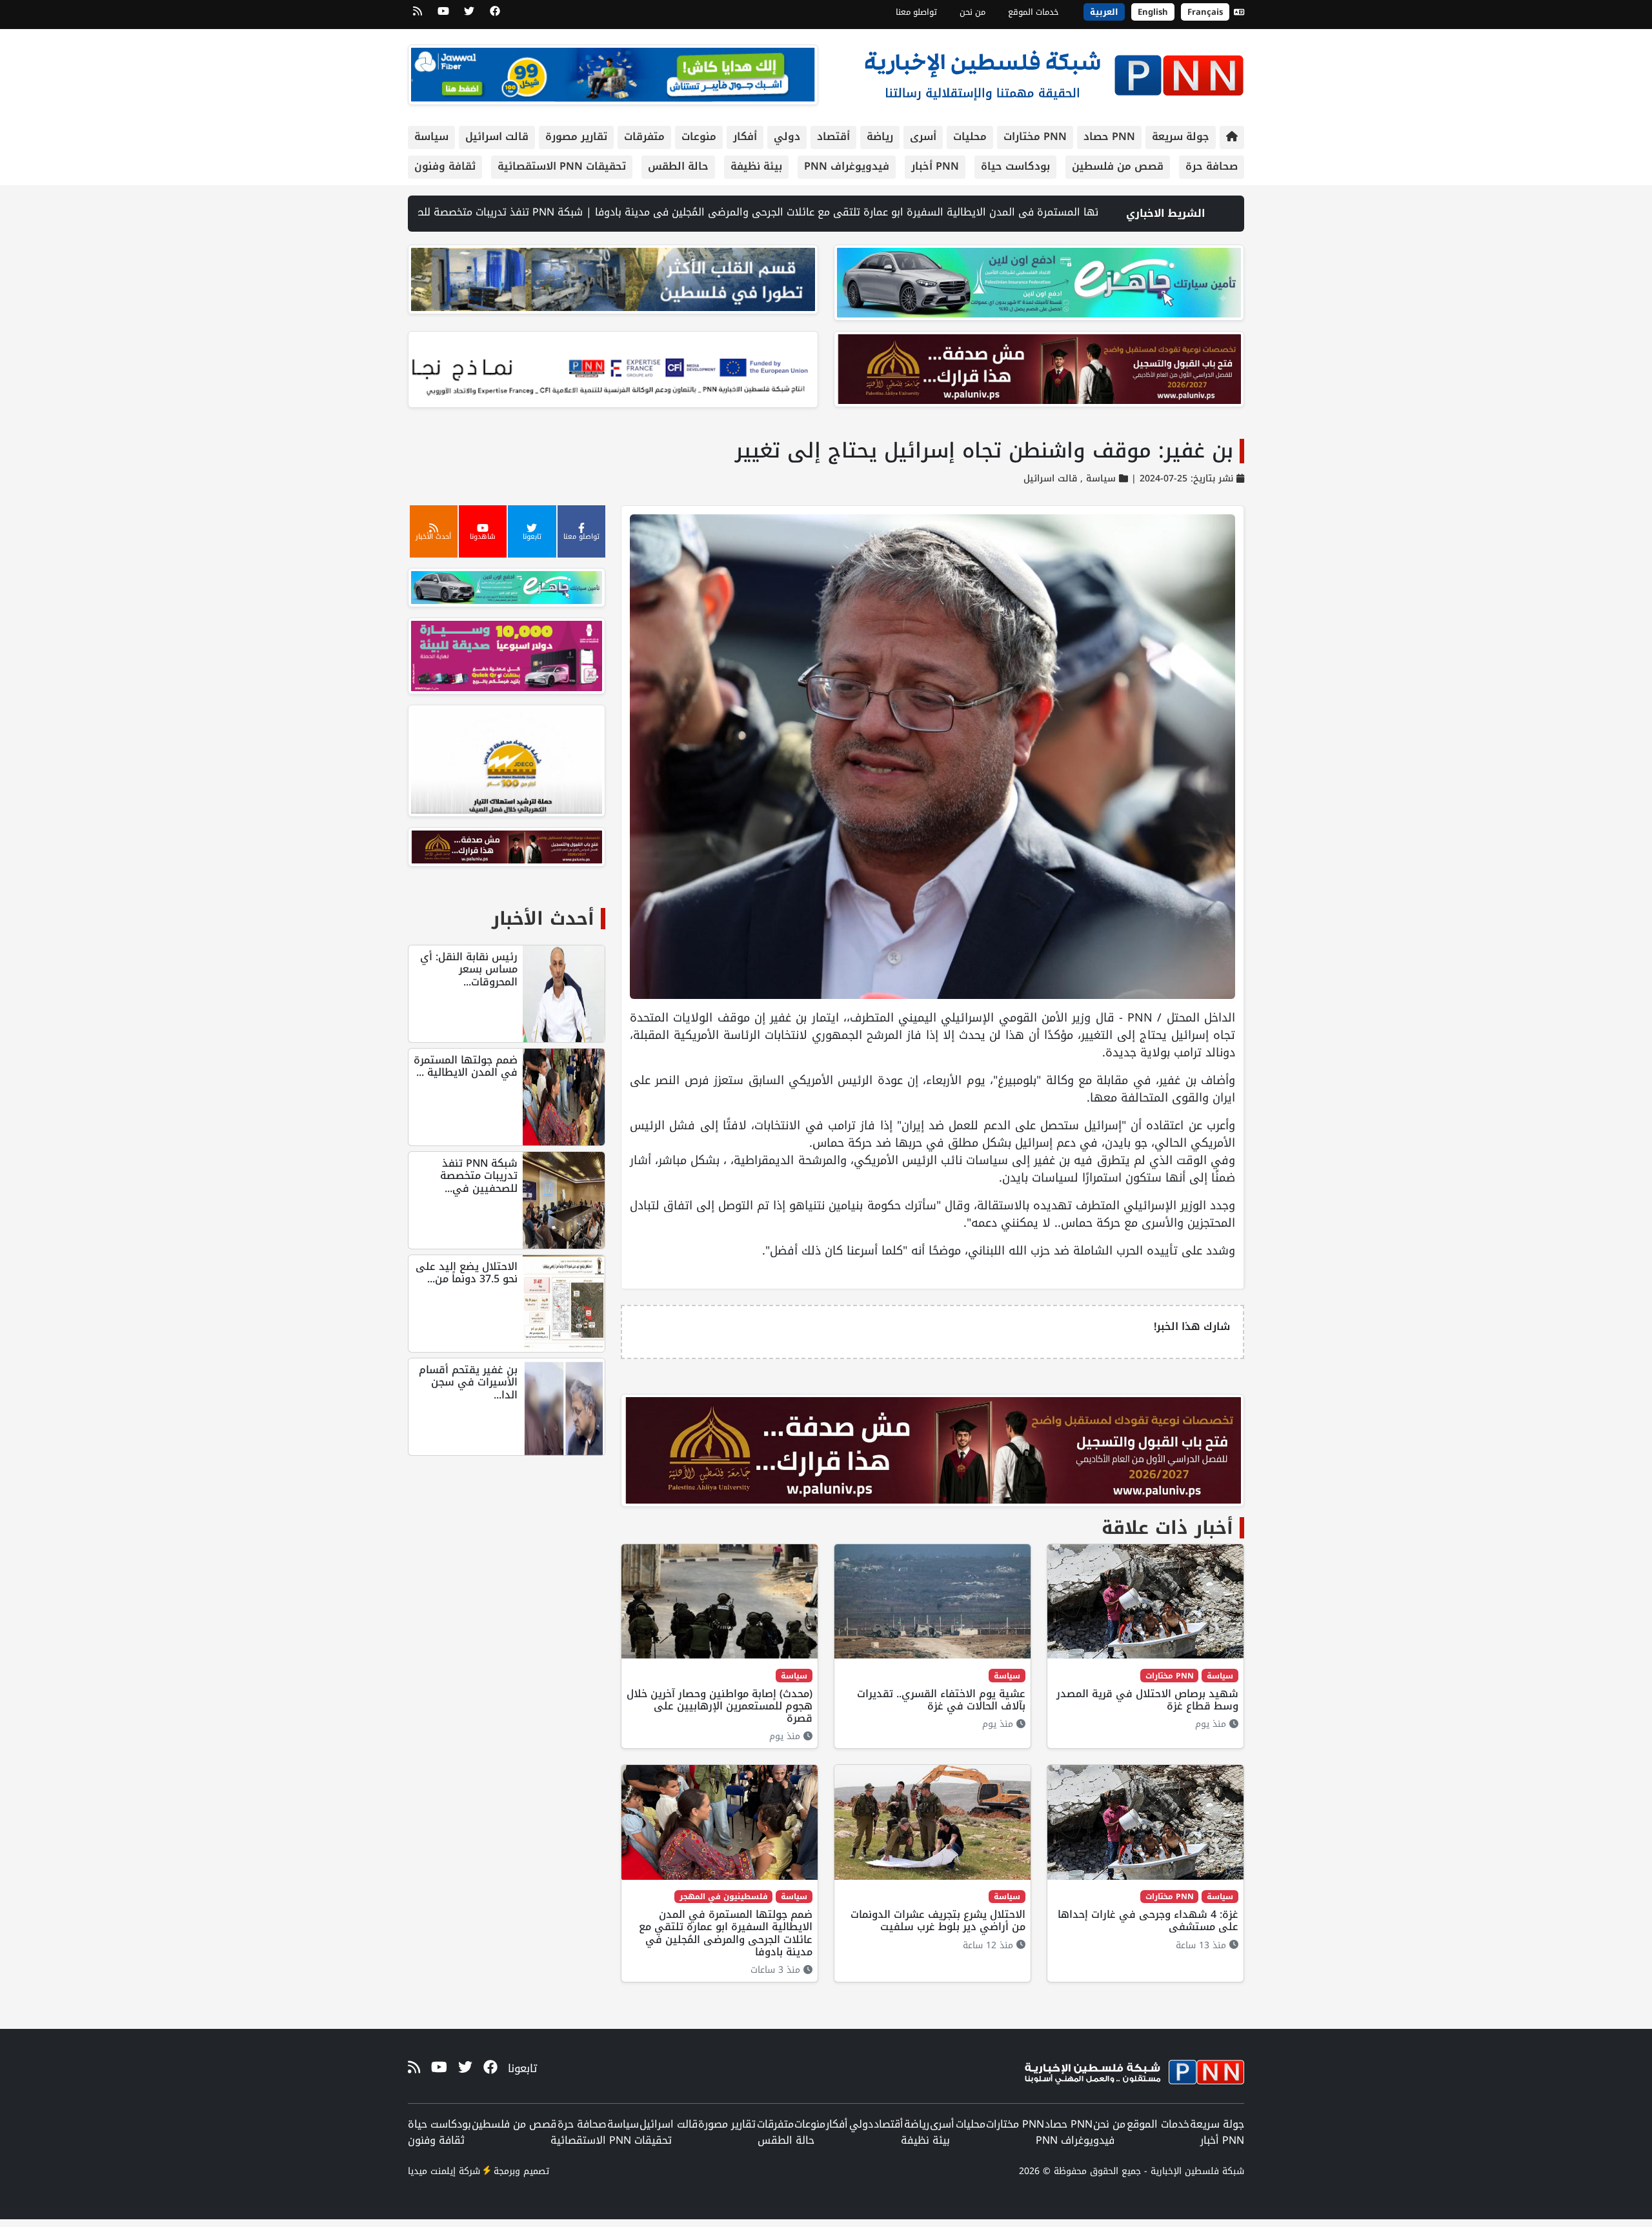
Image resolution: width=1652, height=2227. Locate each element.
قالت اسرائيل (497, 136)
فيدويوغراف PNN (847, 166)
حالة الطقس (678, 166)
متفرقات (644, 136)
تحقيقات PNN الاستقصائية (562, 166)
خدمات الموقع (1033, 12)
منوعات (699, 136)
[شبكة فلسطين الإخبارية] (1054, 72)
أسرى (923, 136)
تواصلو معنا (916, 12)
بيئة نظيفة (756, 166)
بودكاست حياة (1015, 166)
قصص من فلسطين (1118, 166)
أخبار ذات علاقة (1167, 1528)
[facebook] (495, 15)
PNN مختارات (1035, 136)
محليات (970, 136)
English (1153, 12)
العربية (1104, 12)
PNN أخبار (935, 166)
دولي (787, 136)
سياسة (431, 136)
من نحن (972, 12)
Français (1205, 12)
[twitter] (469, 15)
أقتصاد (833, 136)
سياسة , (1096, 479)
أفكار (745, 136)
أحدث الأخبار (543, 919)
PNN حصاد (1109, 136)
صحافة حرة (1212, 166)
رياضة (880, 136)
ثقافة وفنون (445, 166)
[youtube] (443, 15)
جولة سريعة (1181, 136)
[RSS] (418, 15)
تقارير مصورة (576, 136)
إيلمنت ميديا (432, 2171)
